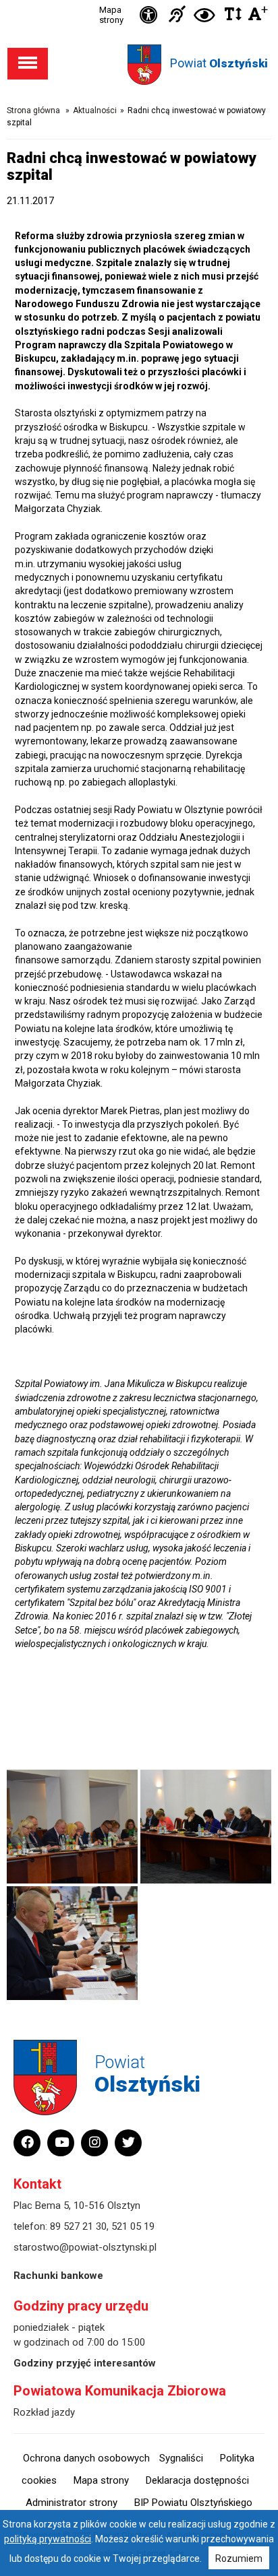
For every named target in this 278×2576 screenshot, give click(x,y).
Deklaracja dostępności (197, 2480)
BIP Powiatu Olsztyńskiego (193, 2503)
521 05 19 (133, 2226)
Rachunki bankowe (58, 2276)
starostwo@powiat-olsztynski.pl (85, 2247)
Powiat (219, 63)
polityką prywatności (48, 2539)
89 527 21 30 (78, 2226)
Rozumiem (239, 2558)
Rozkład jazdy (44, 2412)
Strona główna (33, 110)
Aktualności (95, 110)
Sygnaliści (181, 2458)
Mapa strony (111, 15)
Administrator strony (72, 2503)
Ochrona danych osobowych (86, 2458)
